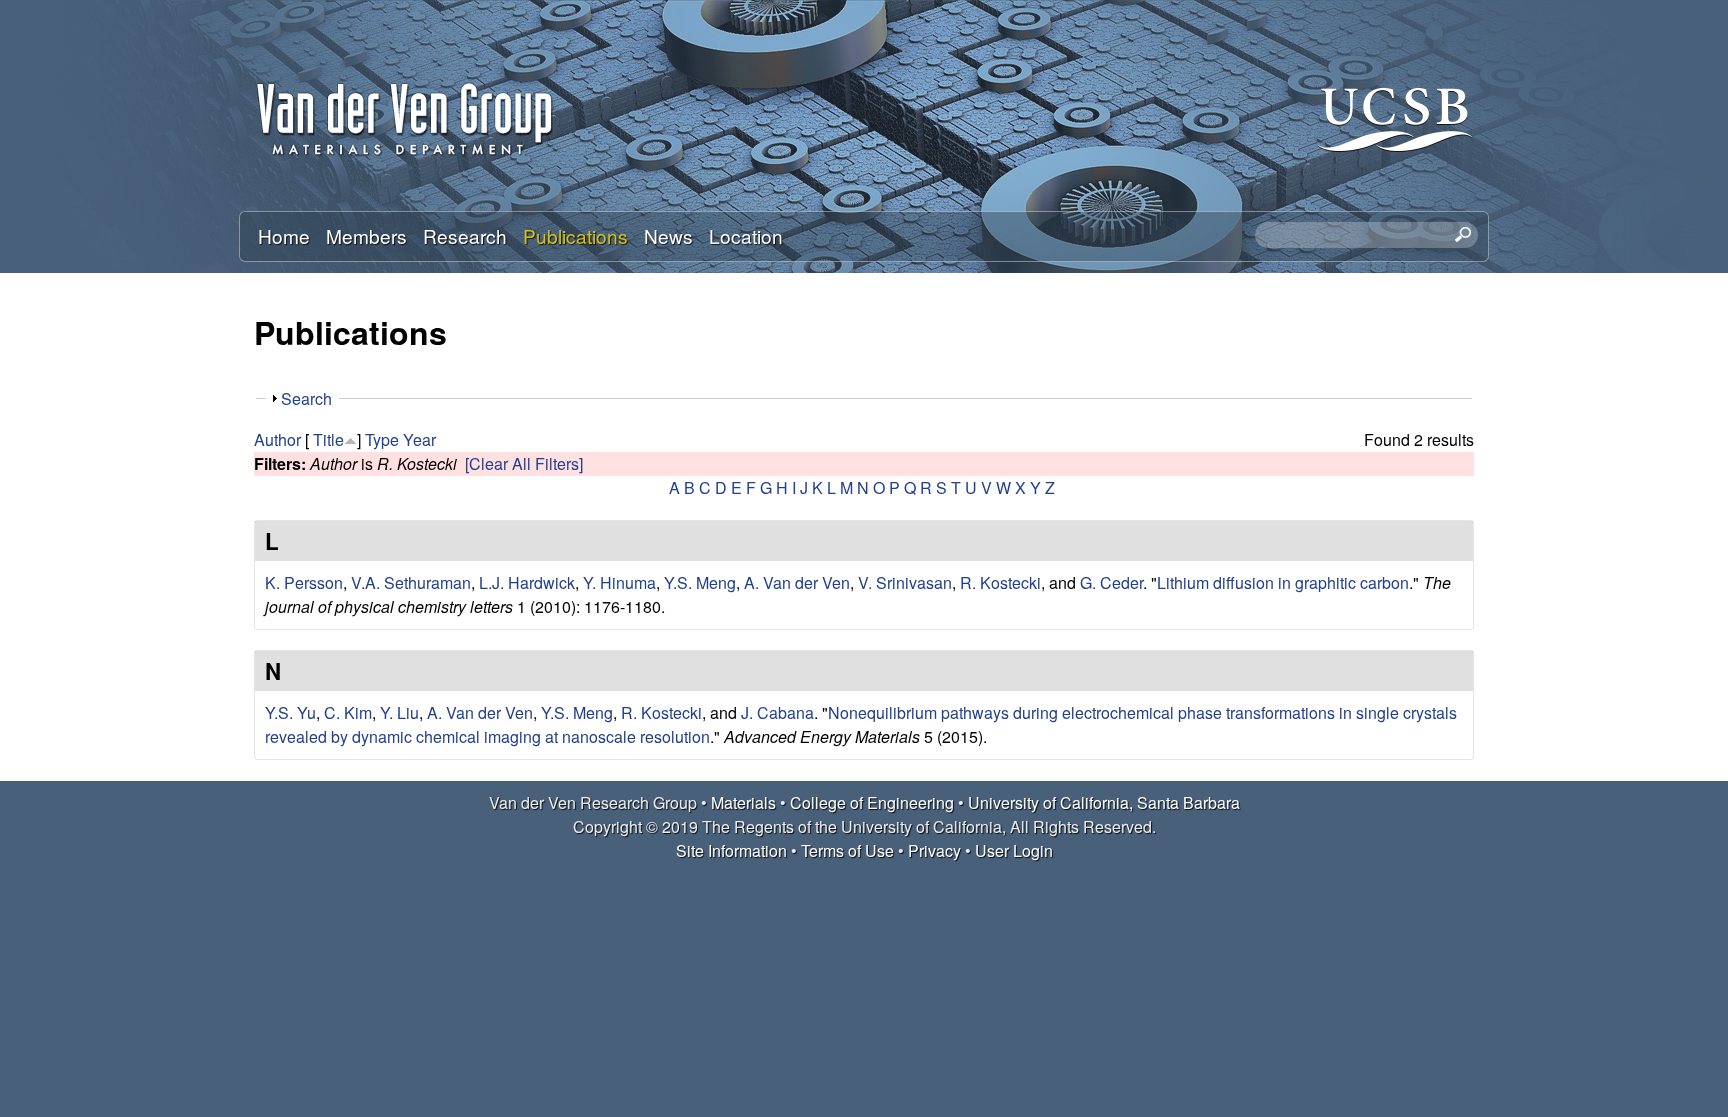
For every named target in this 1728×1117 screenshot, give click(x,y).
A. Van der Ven (797, 582)
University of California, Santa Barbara (1104, 802)
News (668, 235)
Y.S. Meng (700, 582)
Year (419, 439)
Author (277, 439)
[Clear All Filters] (524, 463)
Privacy (934, 850)
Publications (575, 235)
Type (382, 439)
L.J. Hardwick (527, 582)
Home (284, 235)
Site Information (731, 850)
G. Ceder (1111, 582)
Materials (743, 802)
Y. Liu (399, 712)
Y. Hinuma (619, 582)
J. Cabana (777, 712)
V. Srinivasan (905, 582)
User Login (1014, 850)
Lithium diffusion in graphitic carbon (1283, 582)
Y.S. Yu (290, 712)
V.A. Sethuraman (411, 582)
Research (465, 235)
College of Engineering (872, 802)
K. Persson (304, 582)
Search (306, 398)
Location (746, 235)
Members (366, 235)
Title (328, 439)
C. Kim (348, 712)
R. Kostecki (1000, 582)
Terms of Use (847, 850)
